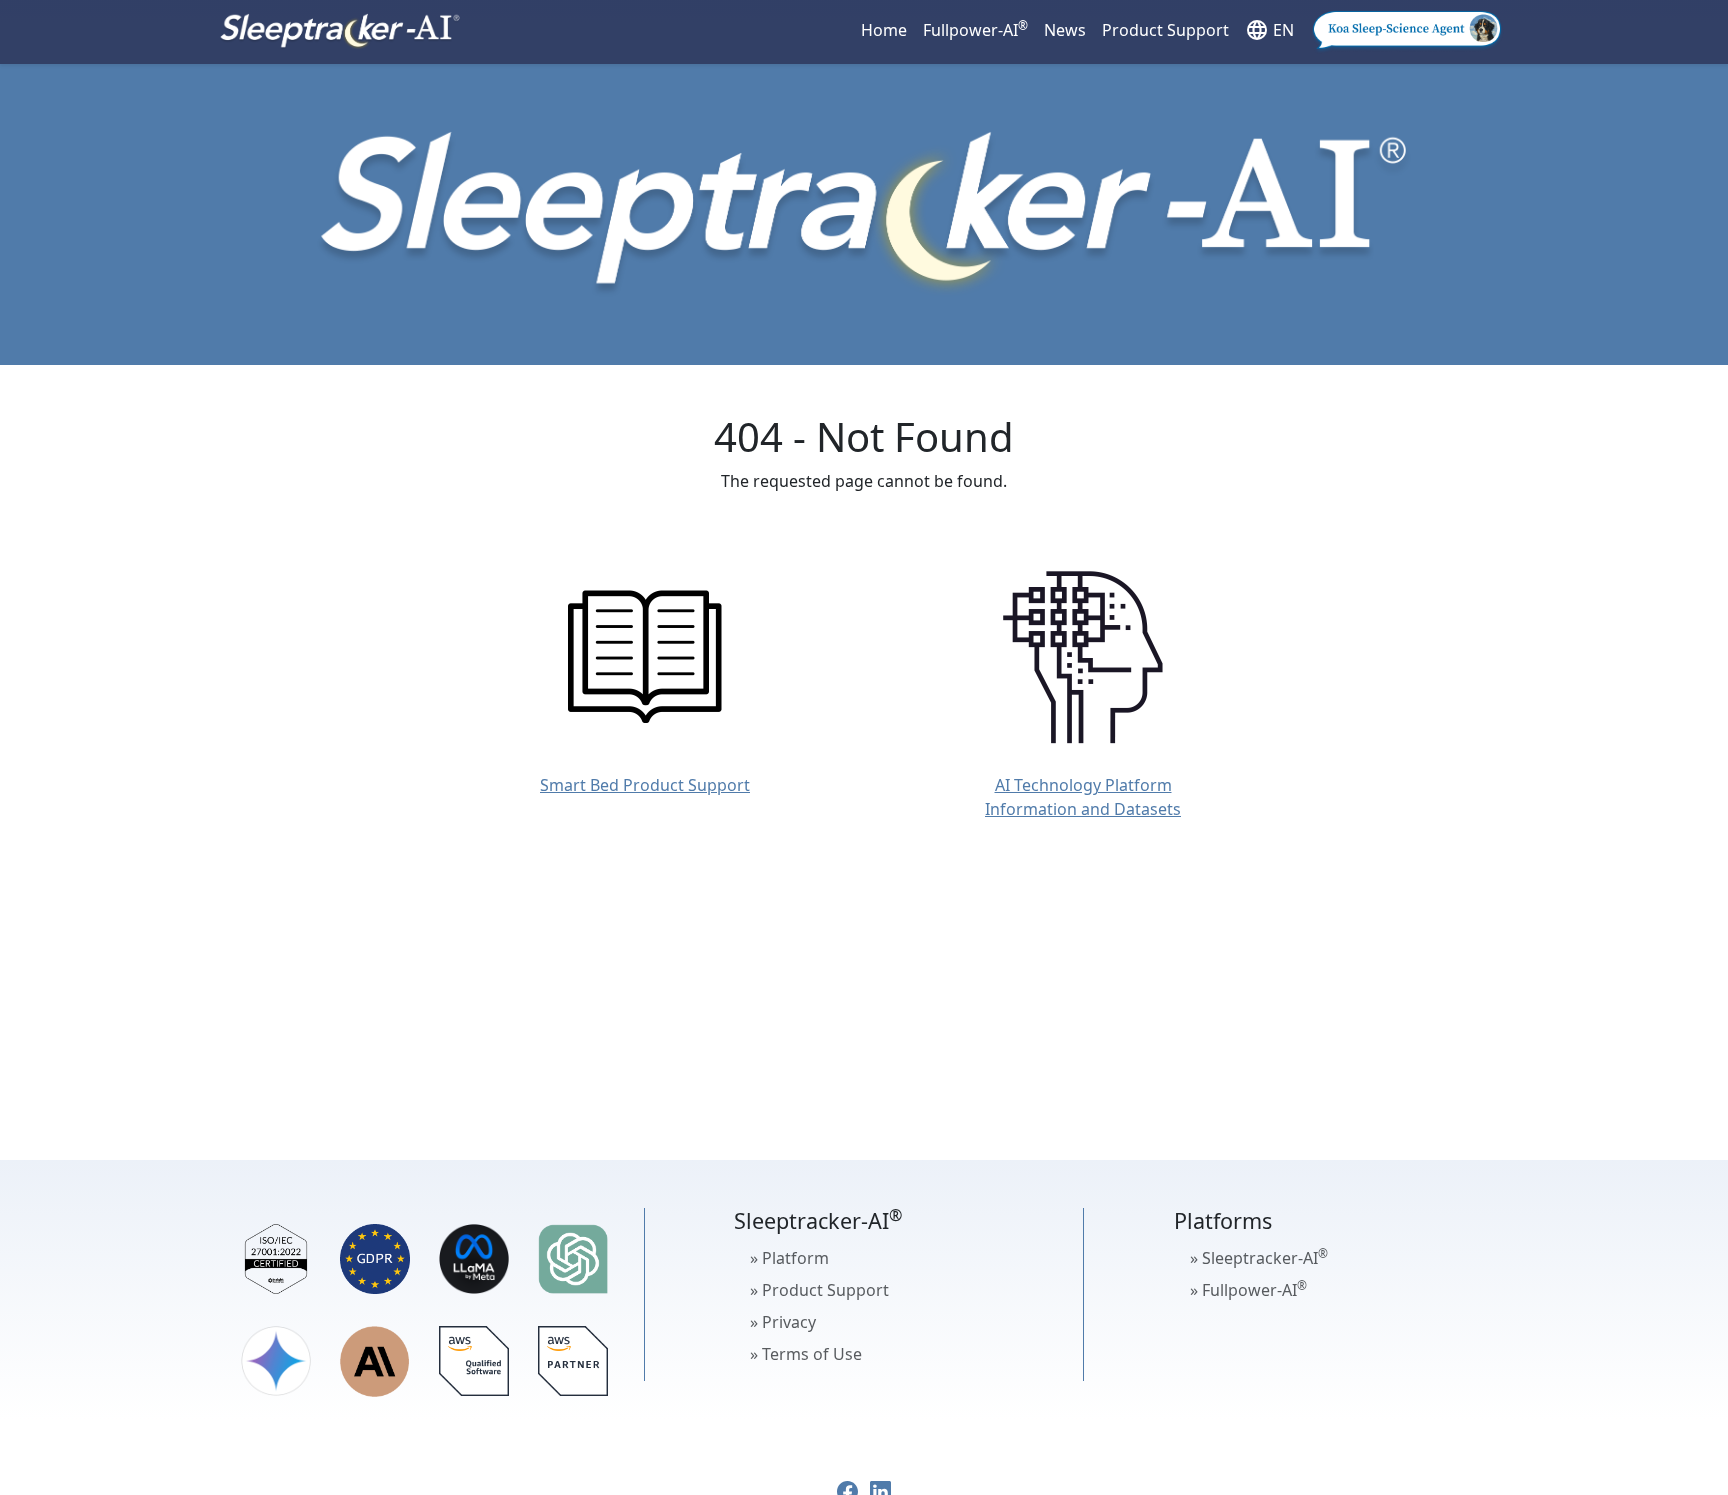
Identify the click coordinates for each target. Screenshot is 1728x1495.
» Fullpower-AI (1248, 1289)
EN (1269, 30)
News (1065, 30)
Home (884, 30)
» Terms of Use (806, 1354)
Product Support (1165, 30)
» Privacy (783, 1322)
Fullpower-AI (975, 29)
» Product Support (819, 1290)
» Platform (789, 1258)
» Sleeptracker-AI (1259, 1257)
